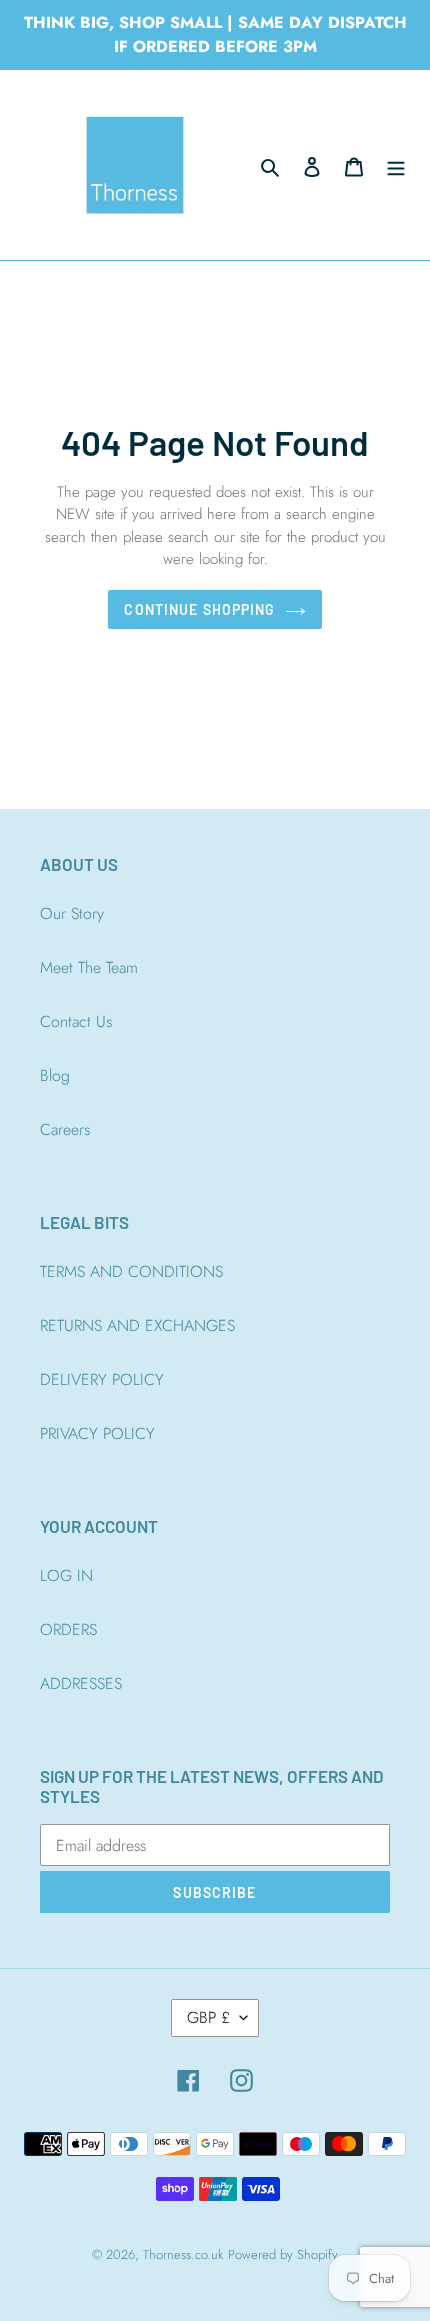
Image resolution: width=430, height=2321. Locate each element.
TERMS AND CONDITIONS (131, 1271)
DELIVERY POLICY (102, 1379)
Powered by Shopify (283, 2254)
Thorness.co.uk (183, 2254)
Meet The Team (89, 967)
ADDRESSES (81, 1683)
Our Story (72, 913)
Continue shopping (199, 609)
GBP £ (208, 2017)
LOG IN (66, 1575)
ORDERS (68, 1629)
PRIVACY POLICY (97, 1433)
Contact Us (76, 1021)
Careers (65, 1129)
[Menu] (396, 165)
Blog (55, 1075)
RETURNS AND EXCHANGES (137, 1325)
